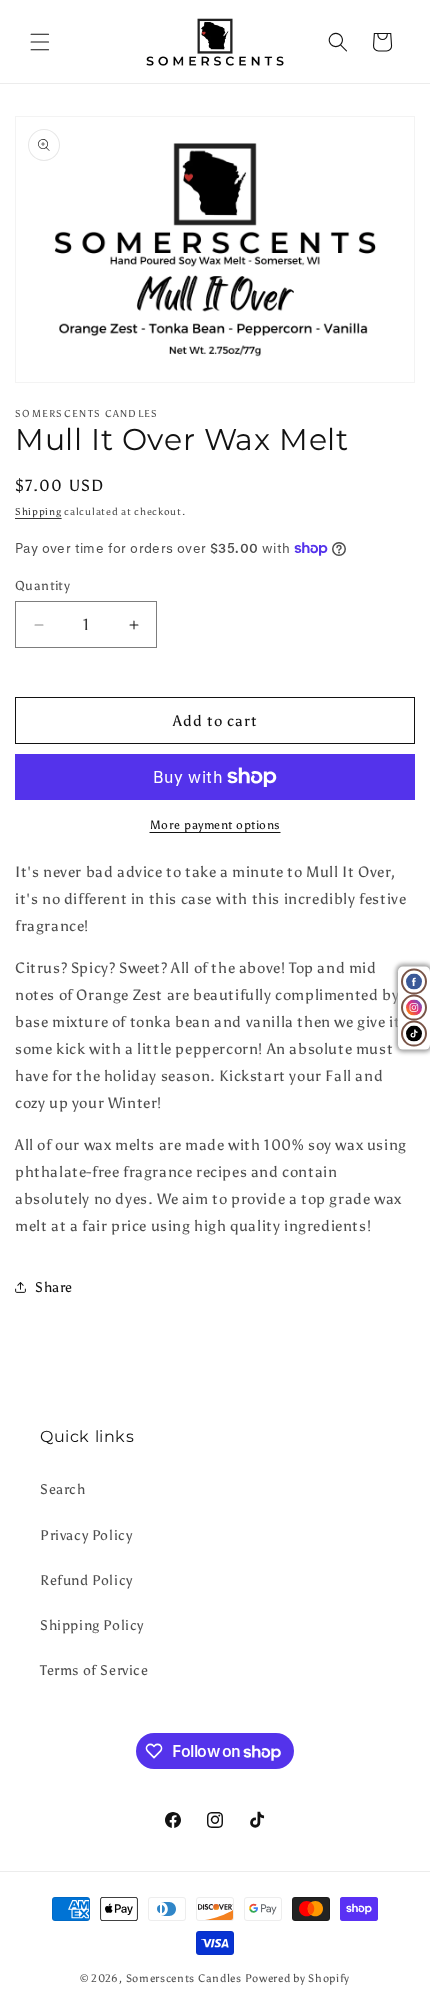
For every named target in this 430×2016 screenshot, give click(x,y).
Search (63, 1489)
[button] (40, 42)
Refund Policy (86, 1580)
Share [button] (54, 1287)
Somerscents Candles (185, 1978)
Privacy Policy (86, 1535)
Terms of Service (94, 1670)
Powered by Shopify (298, 1978)
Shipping (38, 512)
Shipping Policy (92, 1625)
